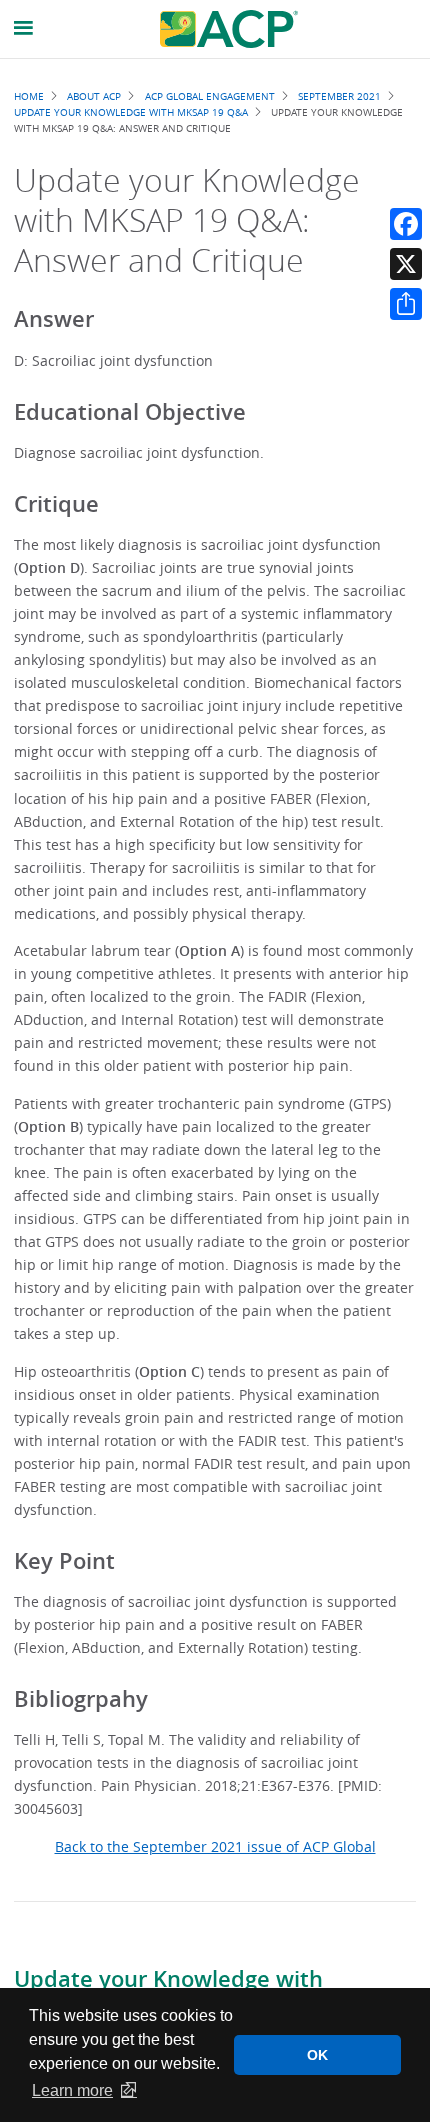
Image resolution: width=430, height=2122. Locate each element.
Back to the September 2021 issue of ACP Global (215, 1846)
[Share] (406, 304)
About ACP (94, 96)
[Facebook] (406, 224)
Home (29, 96)
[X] (406, 264)
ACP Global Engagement (210, 96)
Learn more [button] (72, 2090)
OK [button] (317, 2055)
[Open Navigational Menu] (24, 28)
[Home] (229, 29)
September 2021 (339, 96)
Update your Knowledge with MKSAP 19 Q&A (131, 112)
